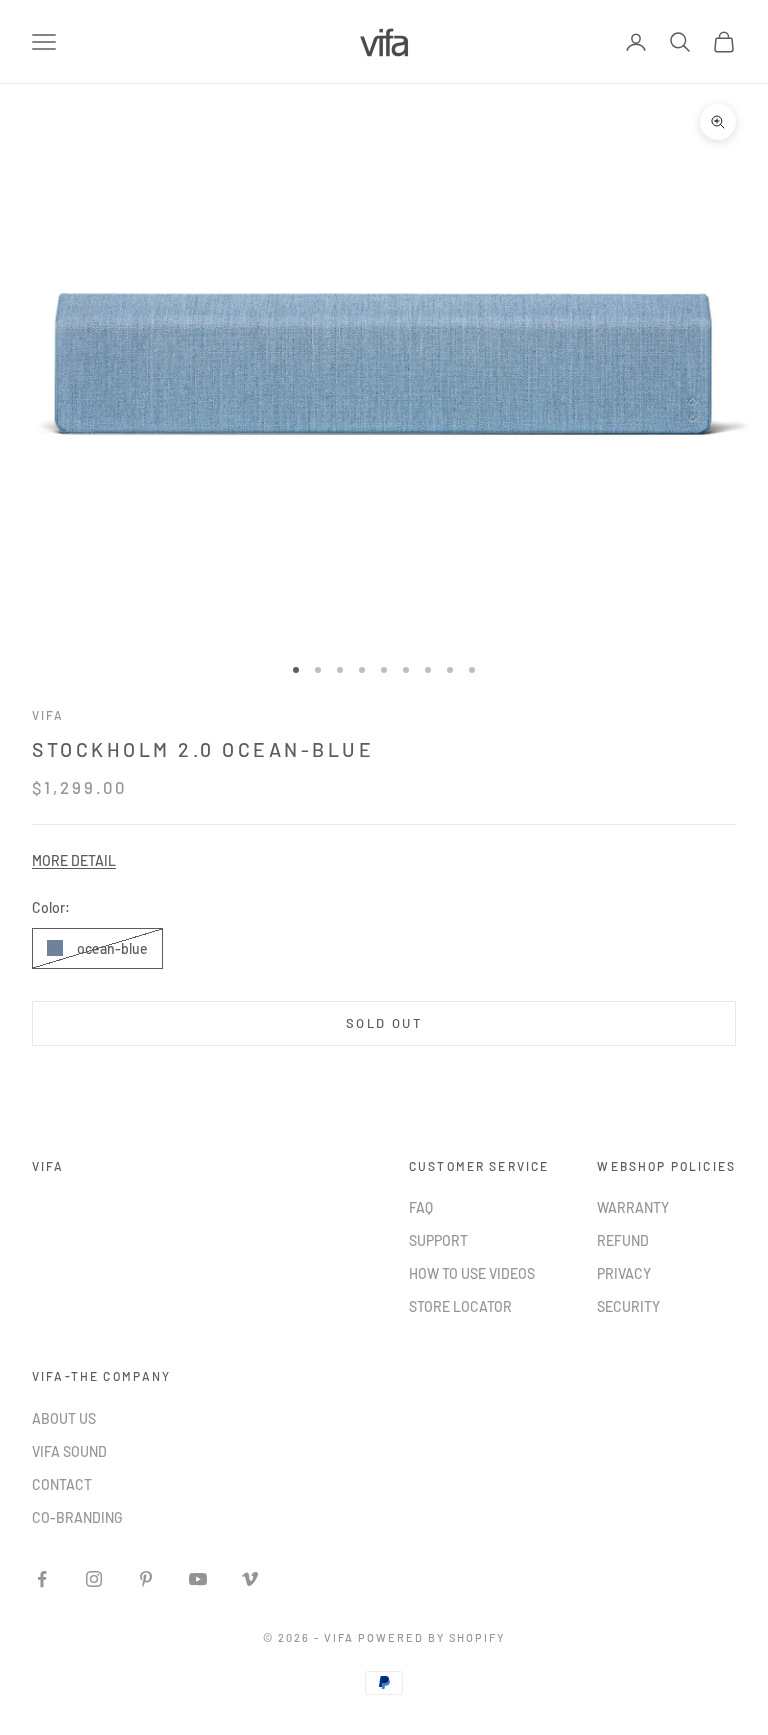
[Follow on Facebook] (42, 1579)
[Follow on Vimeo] (250, 1579)
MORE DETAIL (74, 860)
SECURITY (628, 1306)
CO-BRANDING (77, 1517)
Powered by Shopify (431, 1637)
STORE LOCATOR (460, 1306)
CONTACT (62, 1484)
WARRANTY (633, 1207)
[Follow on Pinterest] (146, 1579)
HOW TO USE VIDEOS (472, 1273)
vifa (48, 715)
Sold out (384, 1023)
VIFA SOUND (69, 1451)
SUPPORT (438, 1240)
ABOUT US (64, 1418)
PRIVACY (624, 1273)
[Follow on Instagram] (94, 1579)
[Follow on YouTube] (198, 1579)
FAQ (421, 1207)
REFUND (623, 1240)
